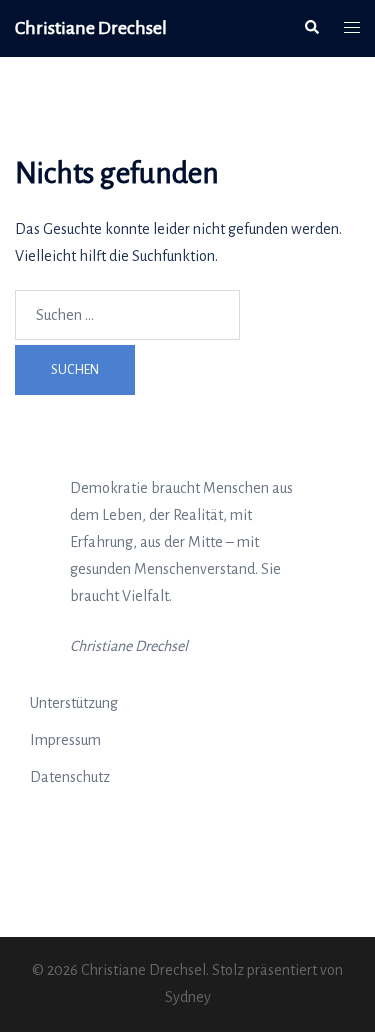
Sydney (188, 997)
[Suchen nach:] (127, 315)
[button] (311, 28)
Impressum (65, 740)
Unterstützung (74, 703)
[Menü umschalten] (352, 28)
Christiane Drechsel (91, 28)
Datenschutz (70, 777)
